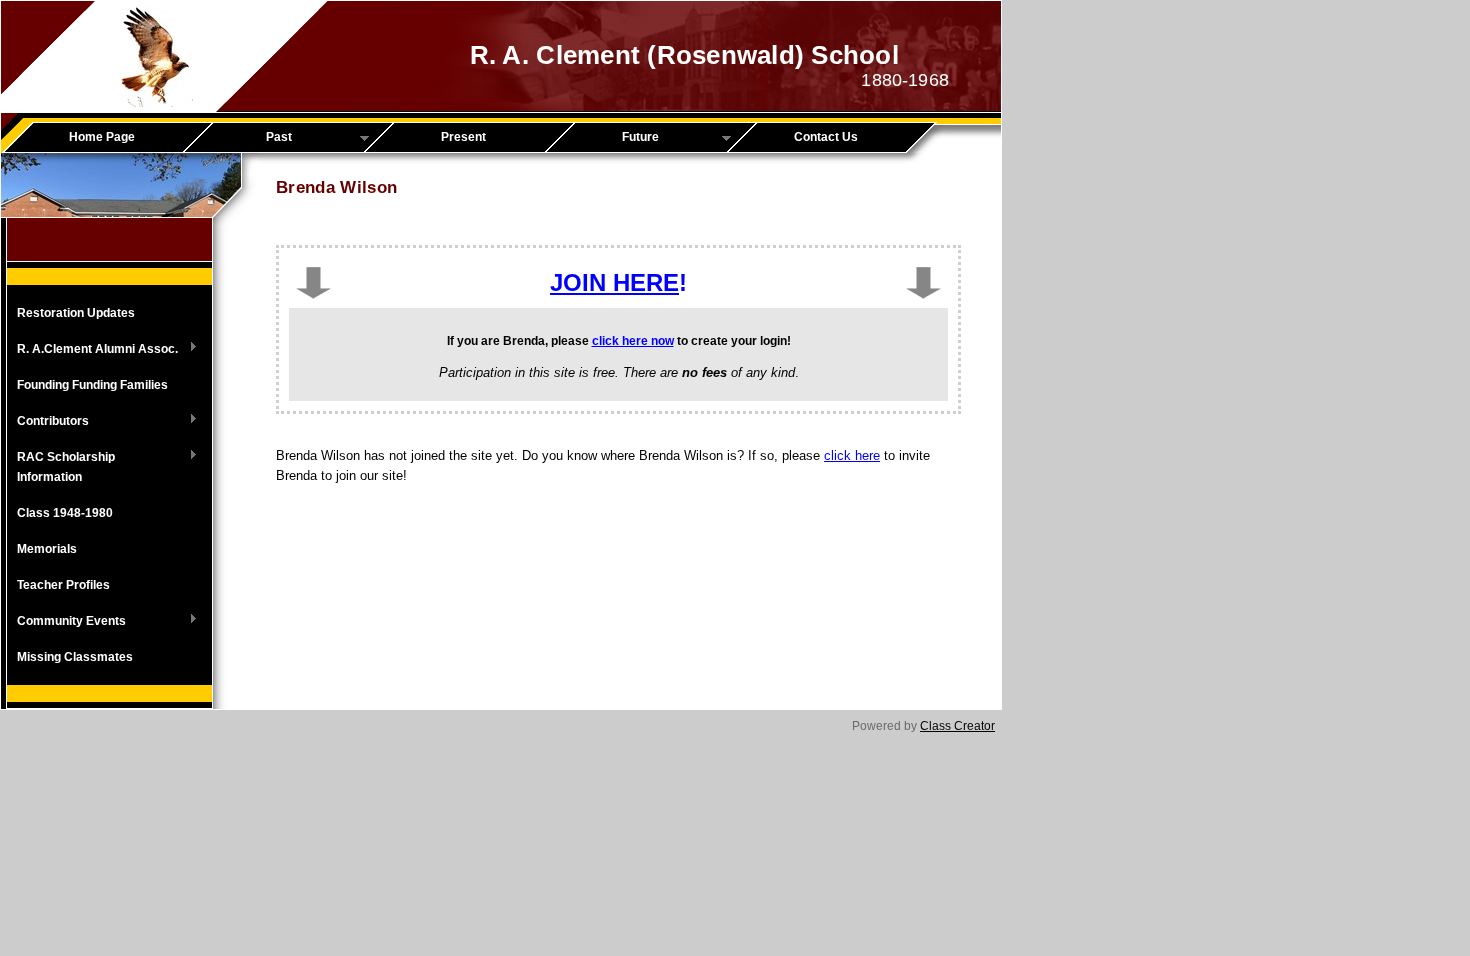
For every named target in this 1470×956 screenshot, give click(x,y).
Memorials (47, 549)
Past (244, 138)
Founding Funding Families (92, 385)
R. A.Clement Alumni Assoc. (92, 350)
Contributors (48, 422)
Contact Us (826, 137)
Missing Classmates (75, 657)
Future (609, 138)
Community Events (66, 622)
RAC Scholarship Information (61, 467)
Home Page (102, 137)
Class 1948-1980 (65, 513)
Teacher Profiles (63, 585)
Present (463, 137)
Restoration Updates (76, 313)
